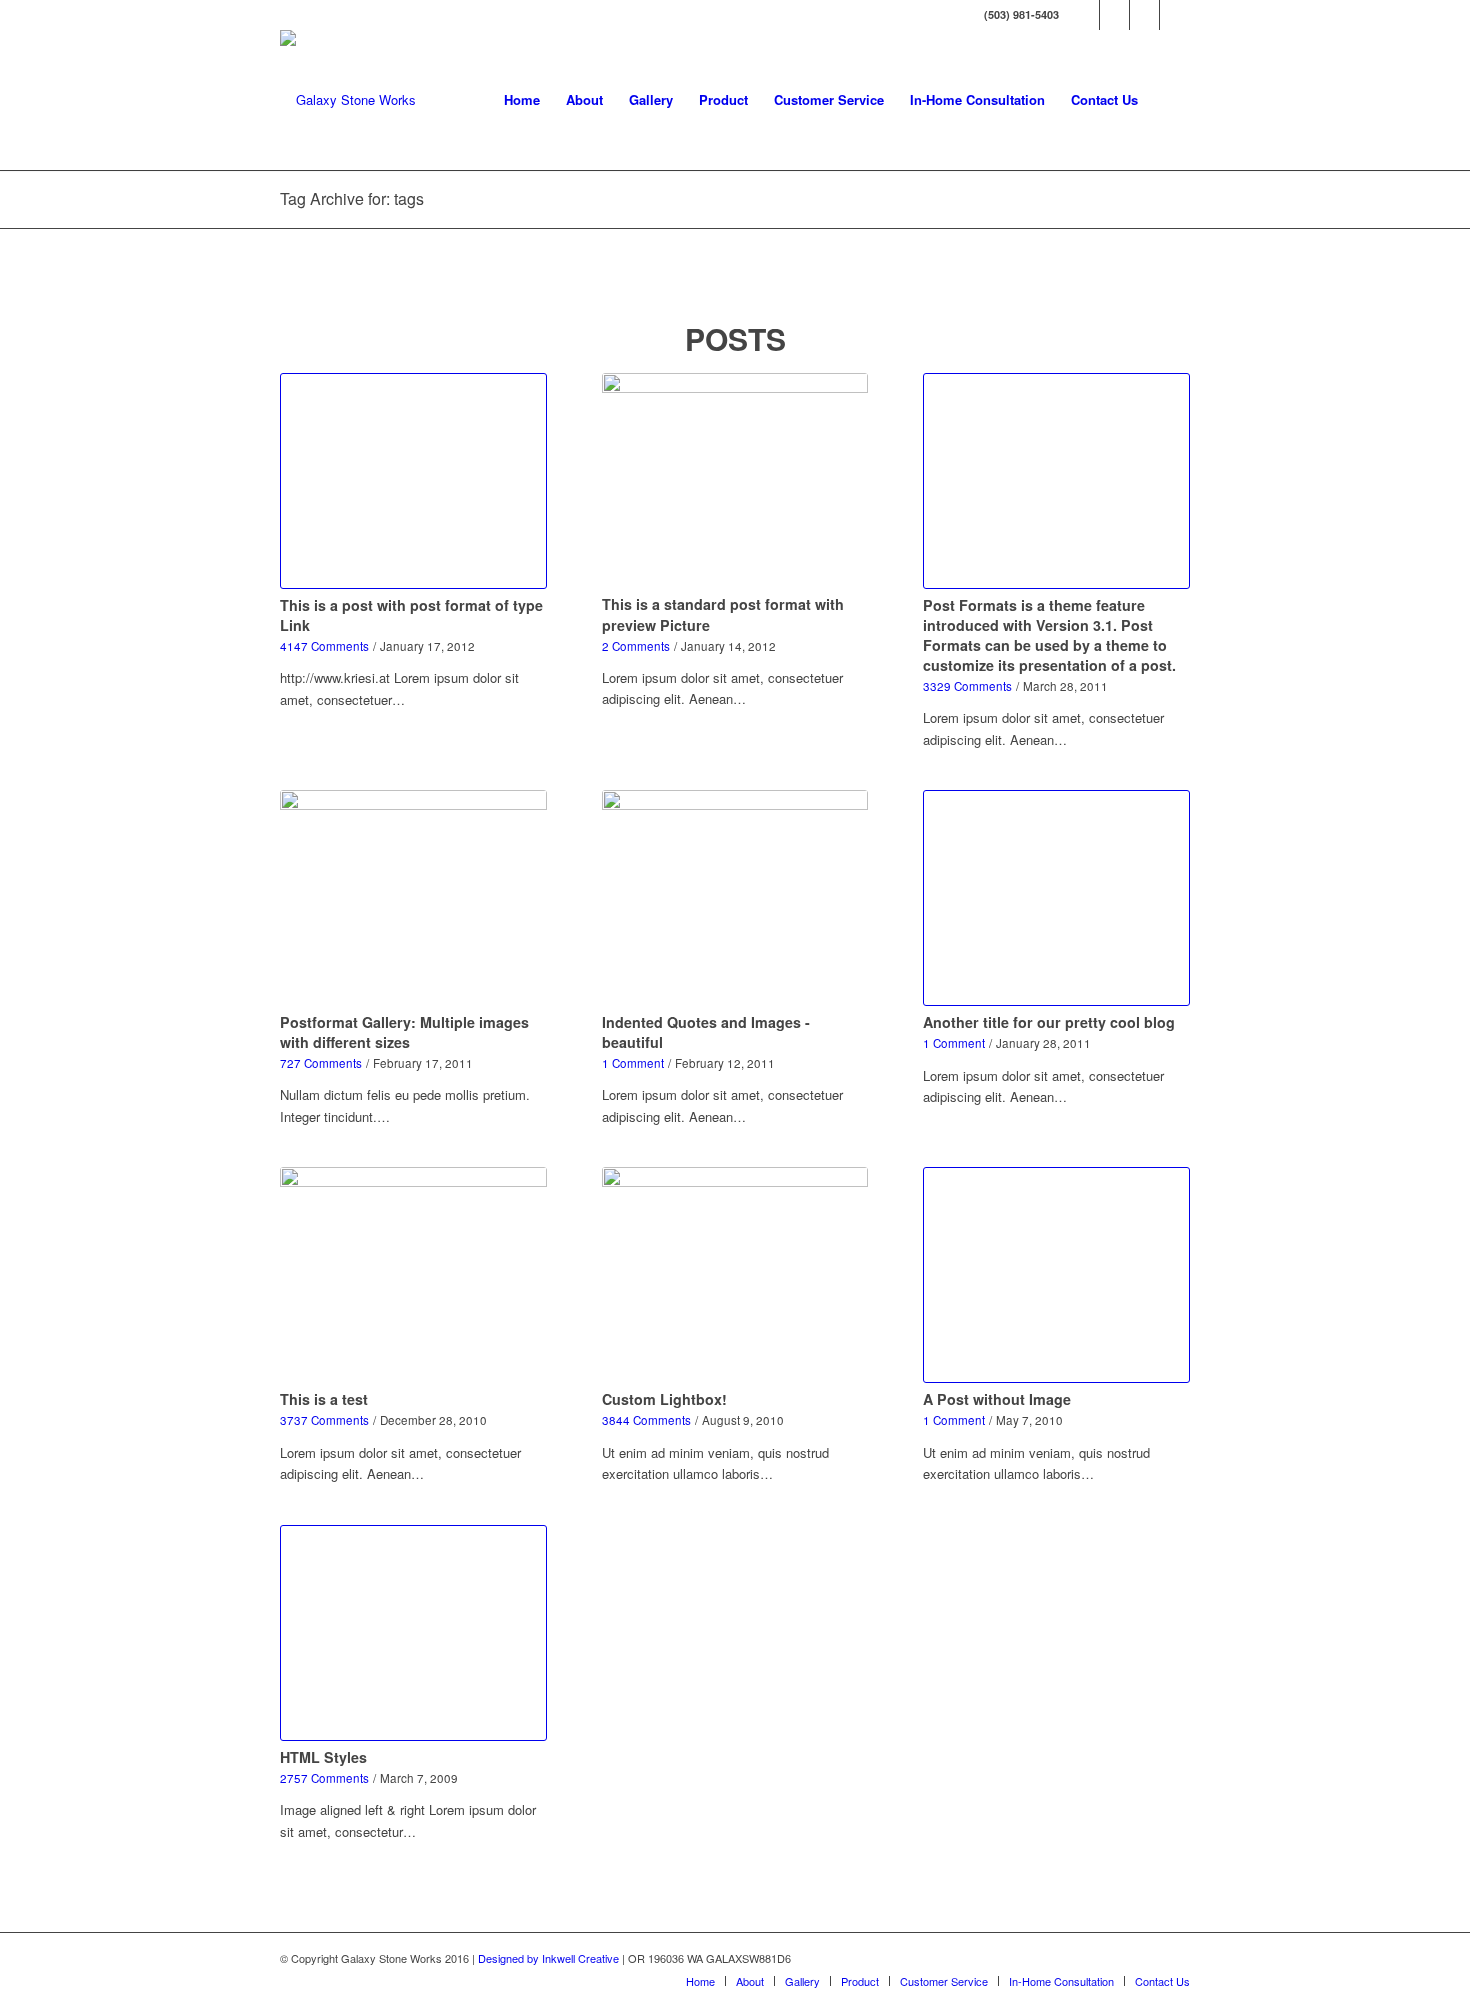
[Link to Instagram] (1144, 15)
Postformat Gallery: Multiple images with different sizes (404, 1032)
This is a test (324, 1399)
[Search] (1170, 100)
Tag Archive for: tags (352, 198)
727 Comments (321, 1063)
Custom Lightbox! (664, 1399)
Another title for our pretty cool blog (1049, 1022)
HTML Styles (323, 1757)
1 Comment (633, 1063)
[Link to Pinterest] (1175, 15)
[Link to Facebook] (1084, 15)
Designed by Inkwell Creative (548, 1958)
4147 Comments (324, 646)
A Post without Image (997, 1399)
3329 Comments (967, 686)
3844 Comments (646, 1420)
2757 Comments (324, 1778)
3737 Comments (324, 1420)
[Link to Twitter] (1114, 15)
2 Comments (636, 646)
